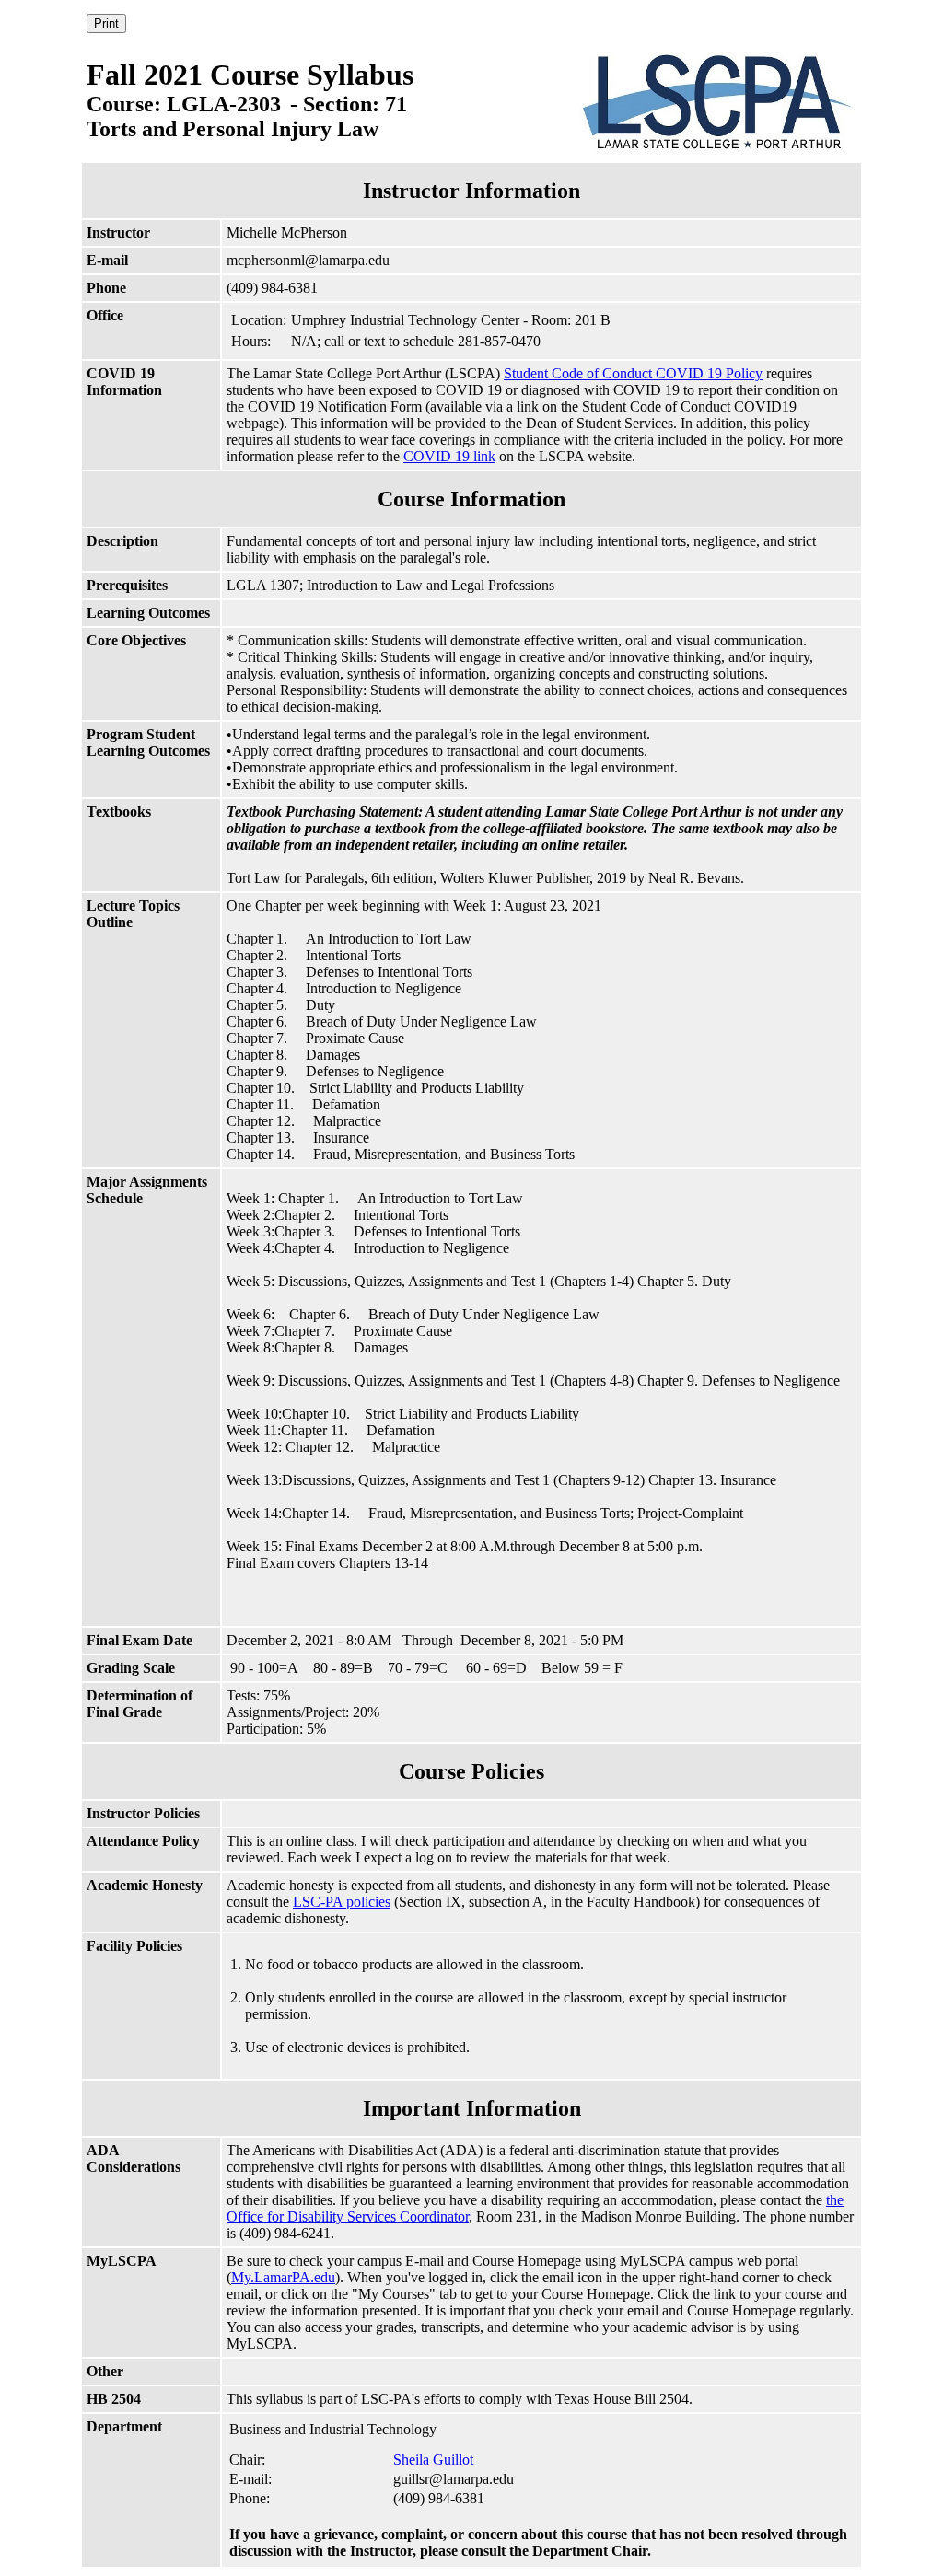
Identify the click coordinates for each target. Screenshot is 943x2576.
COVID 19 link (449, 456)
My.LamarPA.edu (283, 2277)
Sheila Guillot (433, 2460)
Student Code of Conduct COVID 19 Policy (633, 373)
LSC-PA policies (342, 1902)
